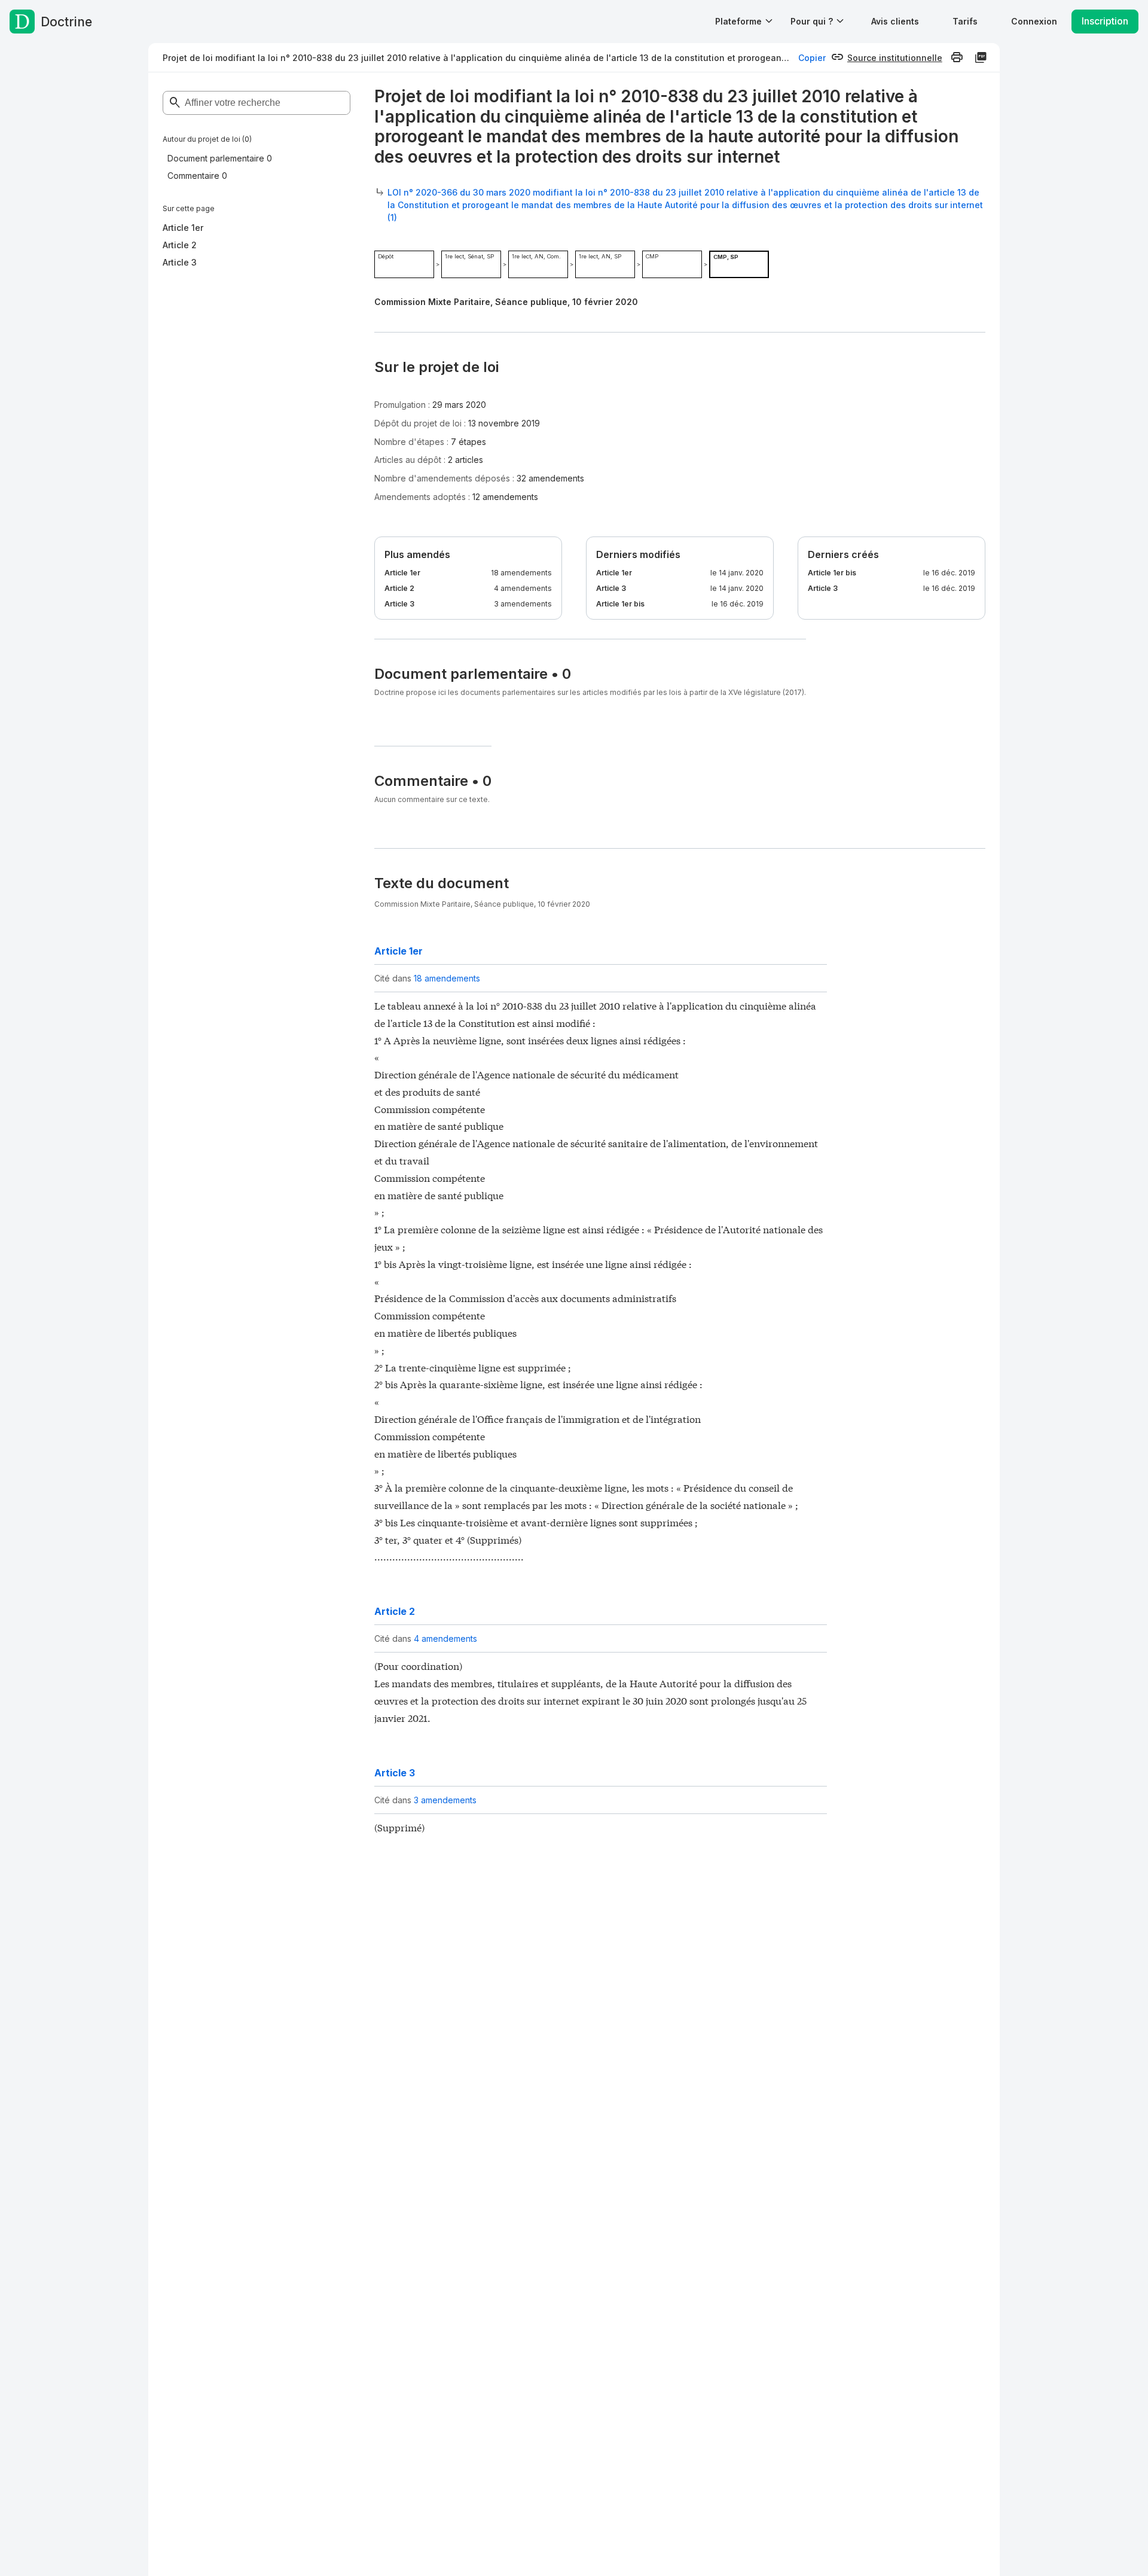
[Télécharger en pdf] (981, 57)
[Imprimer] (957, 57)
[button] (895, 21)
